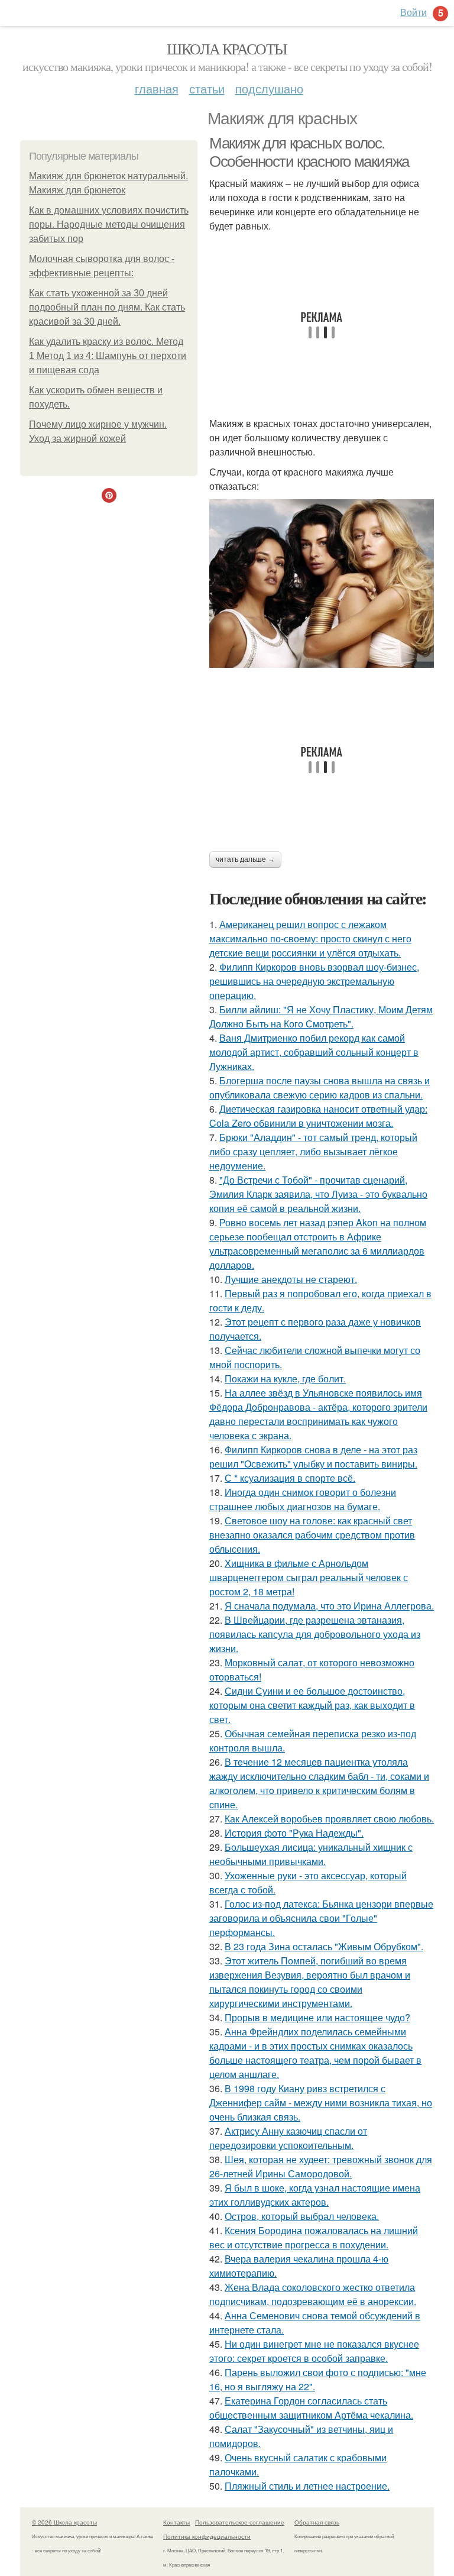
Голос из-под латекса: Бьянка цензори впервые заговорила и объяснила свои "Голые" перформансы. (321, 1918)
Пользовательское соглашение (240, 2522)
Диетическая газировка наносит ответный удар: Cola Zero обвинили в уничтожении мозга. (318, 1116)
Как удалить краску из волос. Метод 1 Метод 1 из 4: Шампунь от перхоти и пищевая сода (108, 356)
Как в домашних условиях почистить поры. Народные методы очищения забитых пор (109, 224)
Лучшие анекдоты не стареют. (291, 1279)
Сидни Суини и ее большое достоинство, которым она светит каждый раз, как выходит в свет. (312, 1705)
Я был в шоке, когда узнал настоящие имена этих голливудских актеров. (315, 2195)
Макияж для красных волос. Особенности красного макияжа (309, 152)
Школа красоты (227, 49)
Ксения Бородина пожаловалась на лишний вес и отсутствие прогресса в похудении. (314, 2237)
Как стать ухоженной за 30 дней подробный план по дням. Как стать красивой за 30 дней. (107, 307)
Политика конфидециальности (207, 2536)
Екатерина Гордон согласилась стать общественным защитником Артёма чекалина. (311, 2408)
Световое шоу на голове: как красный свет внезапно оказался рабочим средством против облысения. (312, 1535)
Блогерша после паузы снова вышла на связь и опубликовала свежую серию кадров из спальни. (320, 1087)
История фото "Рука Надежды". (294, 1833)
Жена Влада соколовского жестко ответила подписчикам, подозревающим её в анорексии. (313, 2294)
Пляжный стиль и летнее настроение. (307, 2486)
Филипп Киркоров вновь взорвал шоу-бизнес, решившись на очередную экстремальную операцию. (314, 981)
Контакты (176, 2522)
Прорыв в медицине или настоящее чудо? (317, 2017)
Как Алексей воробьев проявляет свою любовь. (329, 1819)
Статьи (207, 88)
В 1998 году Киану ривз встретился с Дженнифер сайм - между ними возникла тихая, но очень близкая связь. (321, 2103)
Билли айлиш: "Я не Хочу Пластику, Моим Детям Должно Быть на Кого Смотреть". (321, 1016)
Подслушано (269, 88)
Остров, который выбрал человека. (302, 2216)
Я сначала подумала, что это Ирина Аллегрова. (329, 1606)
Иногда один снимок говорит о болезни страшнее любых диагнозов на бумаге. (303, 1499)
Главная (157, 88)
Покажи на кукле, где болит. (285, 1379)
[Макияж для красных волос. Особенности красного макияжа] (322, 584)
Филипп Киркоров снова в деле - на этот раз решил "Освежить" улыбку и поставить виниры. (313, 1457)
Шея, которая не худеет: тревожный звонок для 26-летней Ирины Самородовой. (321, 2166)
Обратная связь (317, 2522)
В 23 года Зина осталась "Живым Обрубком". (324, 1946)
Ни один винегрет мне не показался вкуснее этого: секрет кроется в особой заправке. (314, 2351)
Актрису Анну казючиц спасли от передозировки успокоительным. (288, 2138)
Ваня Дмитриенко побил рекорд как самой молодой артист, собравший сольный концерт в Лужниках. (314, 1052)
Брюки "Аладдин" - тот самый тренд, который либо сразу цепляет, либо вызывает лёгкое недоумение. (313, 1151)
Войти (414, 12)
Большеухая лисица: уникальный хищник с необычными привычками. (311, 1854)
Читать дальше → (245, 859)
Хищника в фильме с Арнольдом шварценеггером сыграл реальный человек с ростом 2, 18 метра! (309, 1577)
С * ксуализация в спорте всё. (290, 1478)
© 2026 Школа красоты (64, 2522)
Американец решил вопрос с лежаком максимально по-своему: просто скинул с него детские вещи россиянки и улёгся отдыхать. (310, 938)
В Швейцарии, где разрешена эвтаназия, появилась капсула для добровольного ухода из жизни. (315, 1634)
